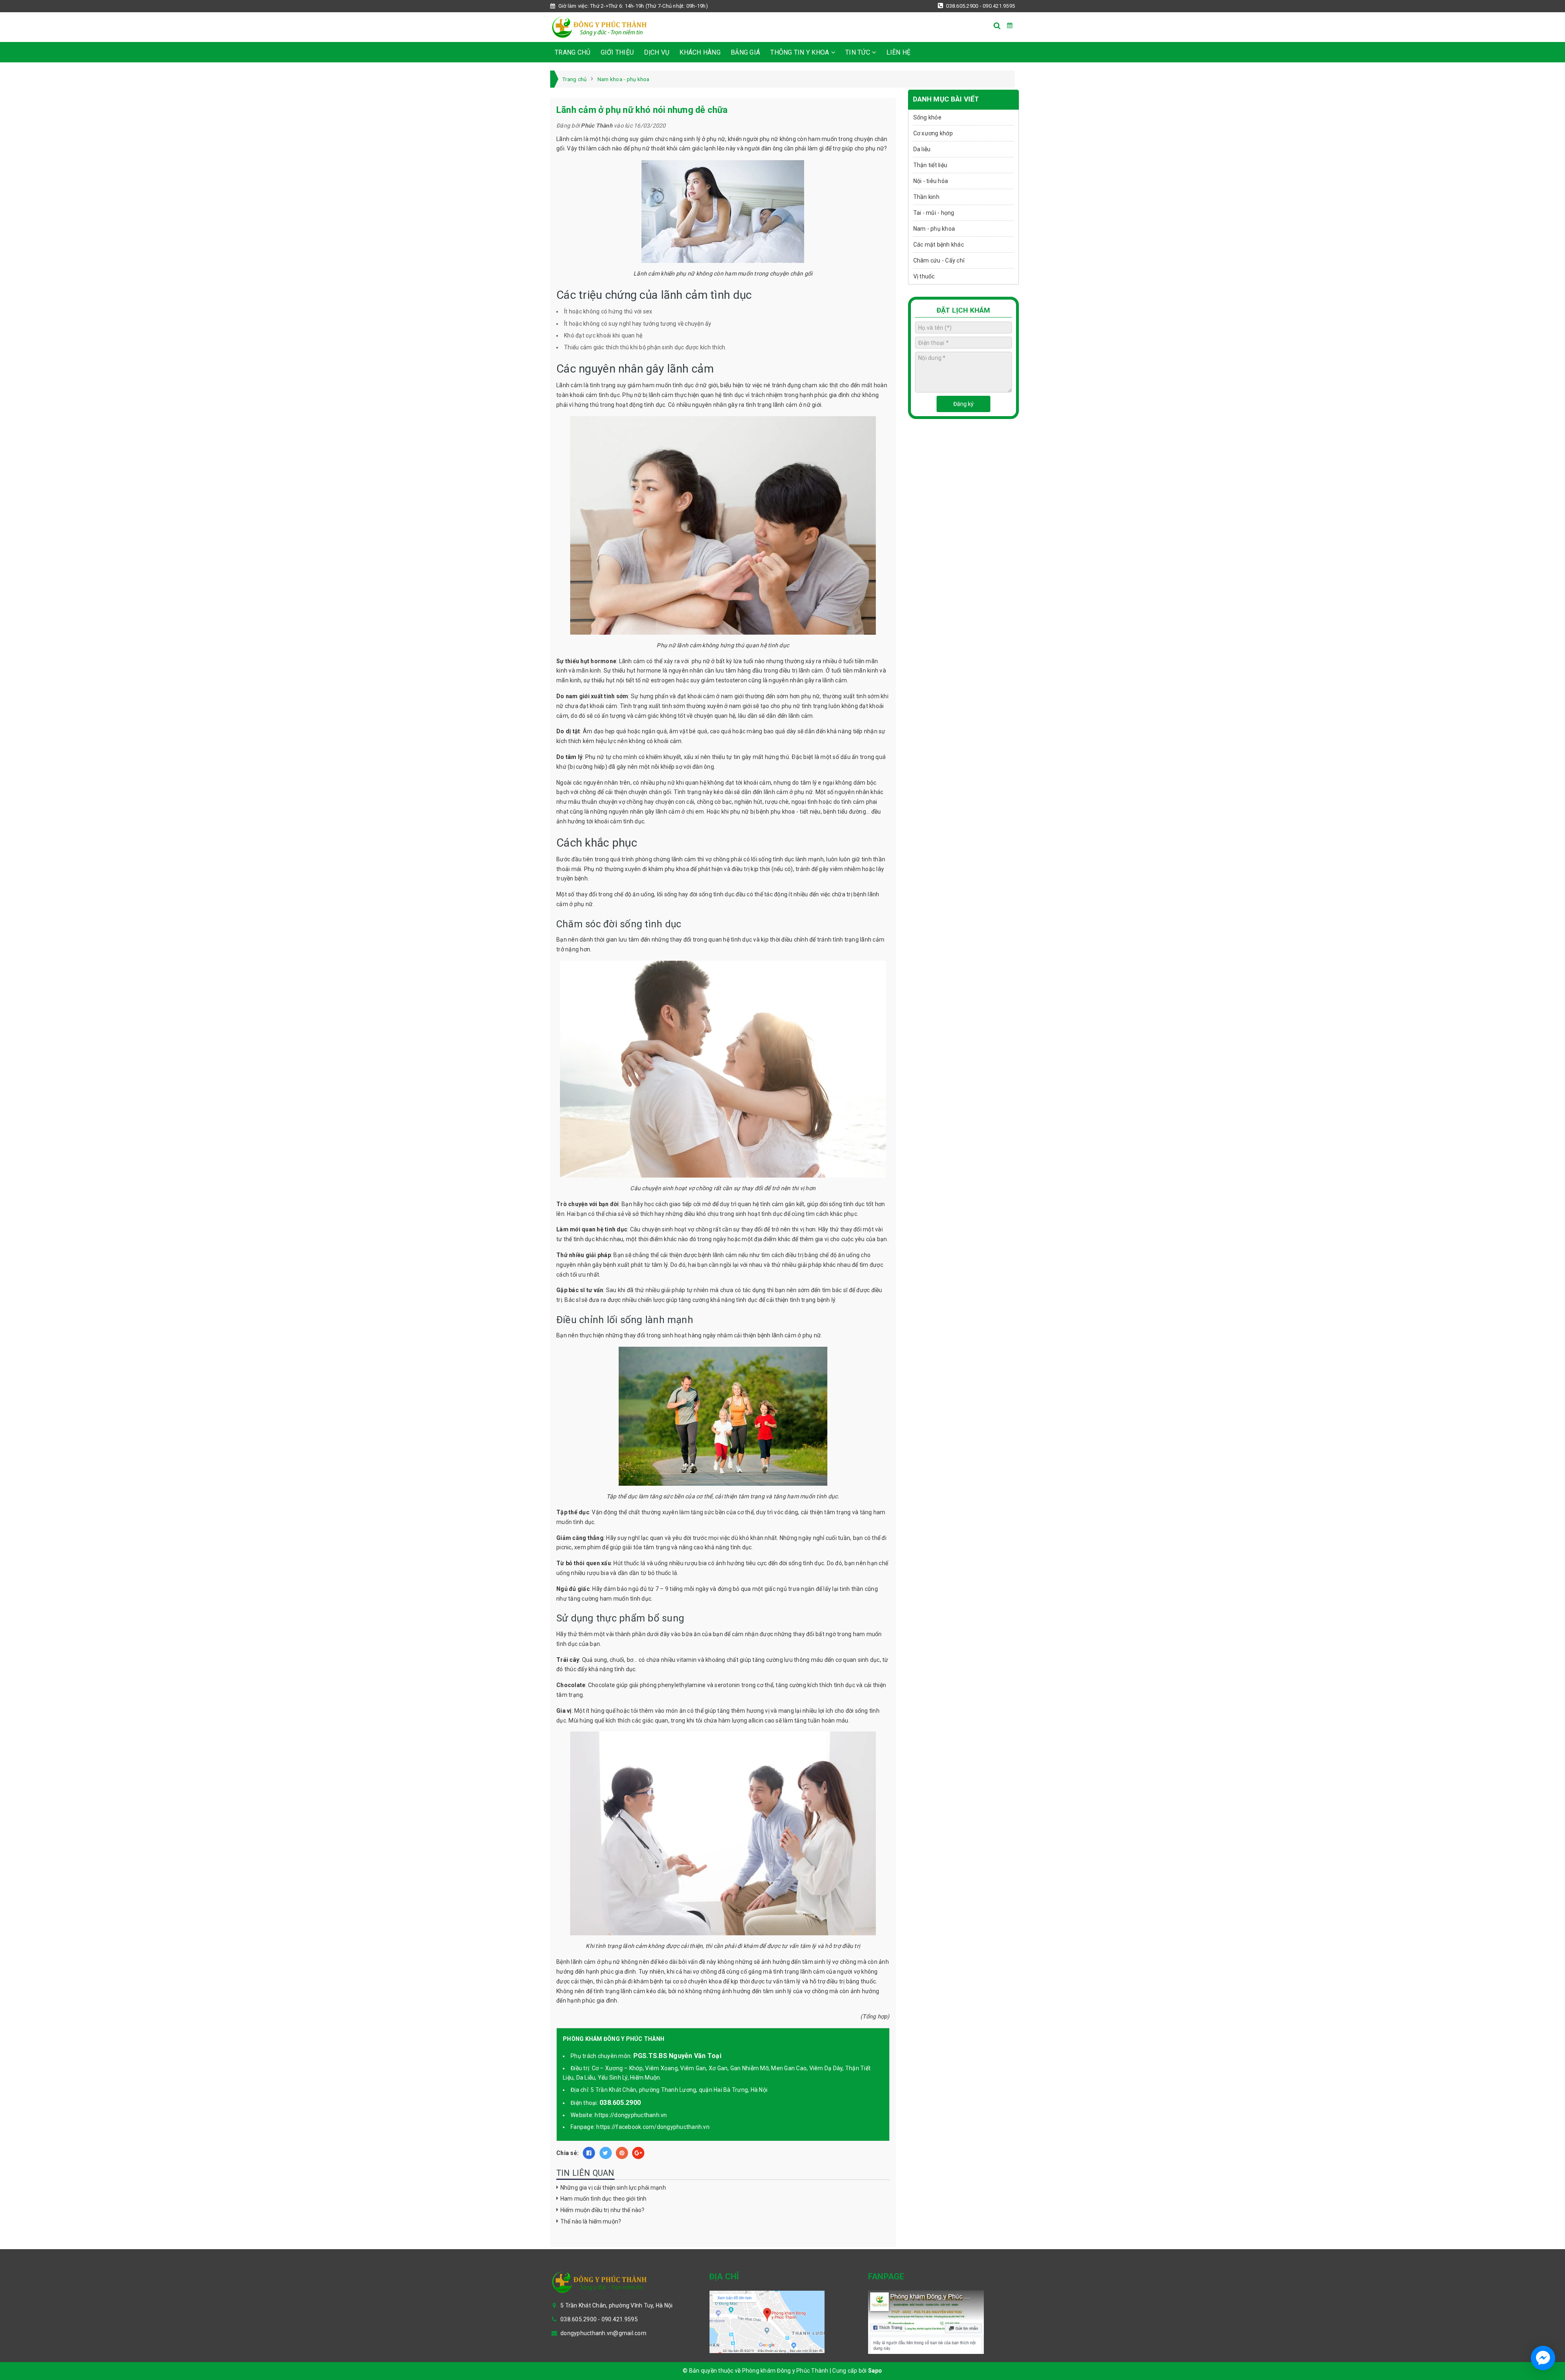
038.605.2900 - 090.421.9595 (980, 6)
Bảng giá (745, 52)
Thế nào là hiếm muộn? (591, 2221)
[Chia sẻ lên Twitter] (606, 2153)
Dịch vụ (657, 52)
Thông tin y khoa (800, 52)
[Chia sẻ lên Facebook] (589, 2153)
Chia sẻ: (568, 2153)
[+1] (638, 2153)
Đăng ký (963, 404)
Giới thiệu (617, 52)
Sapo (875, 2371)
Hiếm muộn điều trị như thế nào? (602, 2210)
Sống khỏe (927, 117)
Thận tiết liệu (930, 165)
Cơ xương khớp (933, 133)
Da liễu (922, 149)
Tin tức (859, 52)
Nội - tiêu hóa (931, 181)
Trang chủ (572, 52)
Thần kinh (926, 197)
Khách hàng (700, 52)
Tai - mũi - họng (934, 213)
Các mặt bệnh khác (939, 245)
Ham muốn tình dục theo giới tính (603, 2199)
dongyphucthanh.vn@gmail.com (603, 2333)
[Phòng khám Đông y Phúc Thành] (599, 27)
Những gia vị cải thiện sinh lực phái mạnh (613, 2188)
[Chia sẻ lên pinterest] (622, 2153)
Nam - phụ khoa (934, 229)
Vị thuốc (924, 276)
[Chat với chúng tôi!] (1543, 2358)
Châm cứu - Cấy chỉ (939, 260)
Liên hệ (899, 52)
